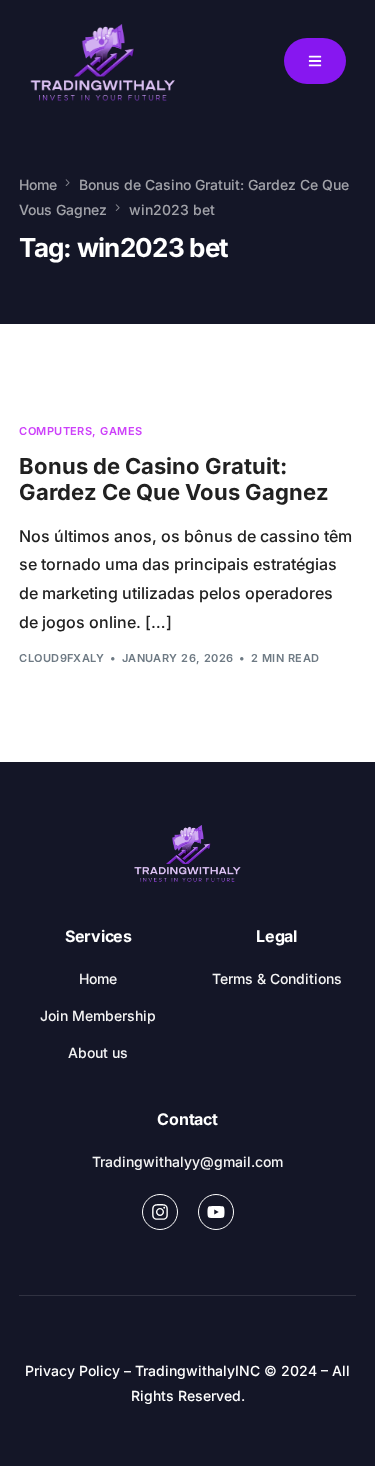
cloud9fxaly (61, 658)
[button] (315, 61)
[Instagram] (160, 1212)
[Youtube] (216, 1212)
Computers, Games (80, 431)
